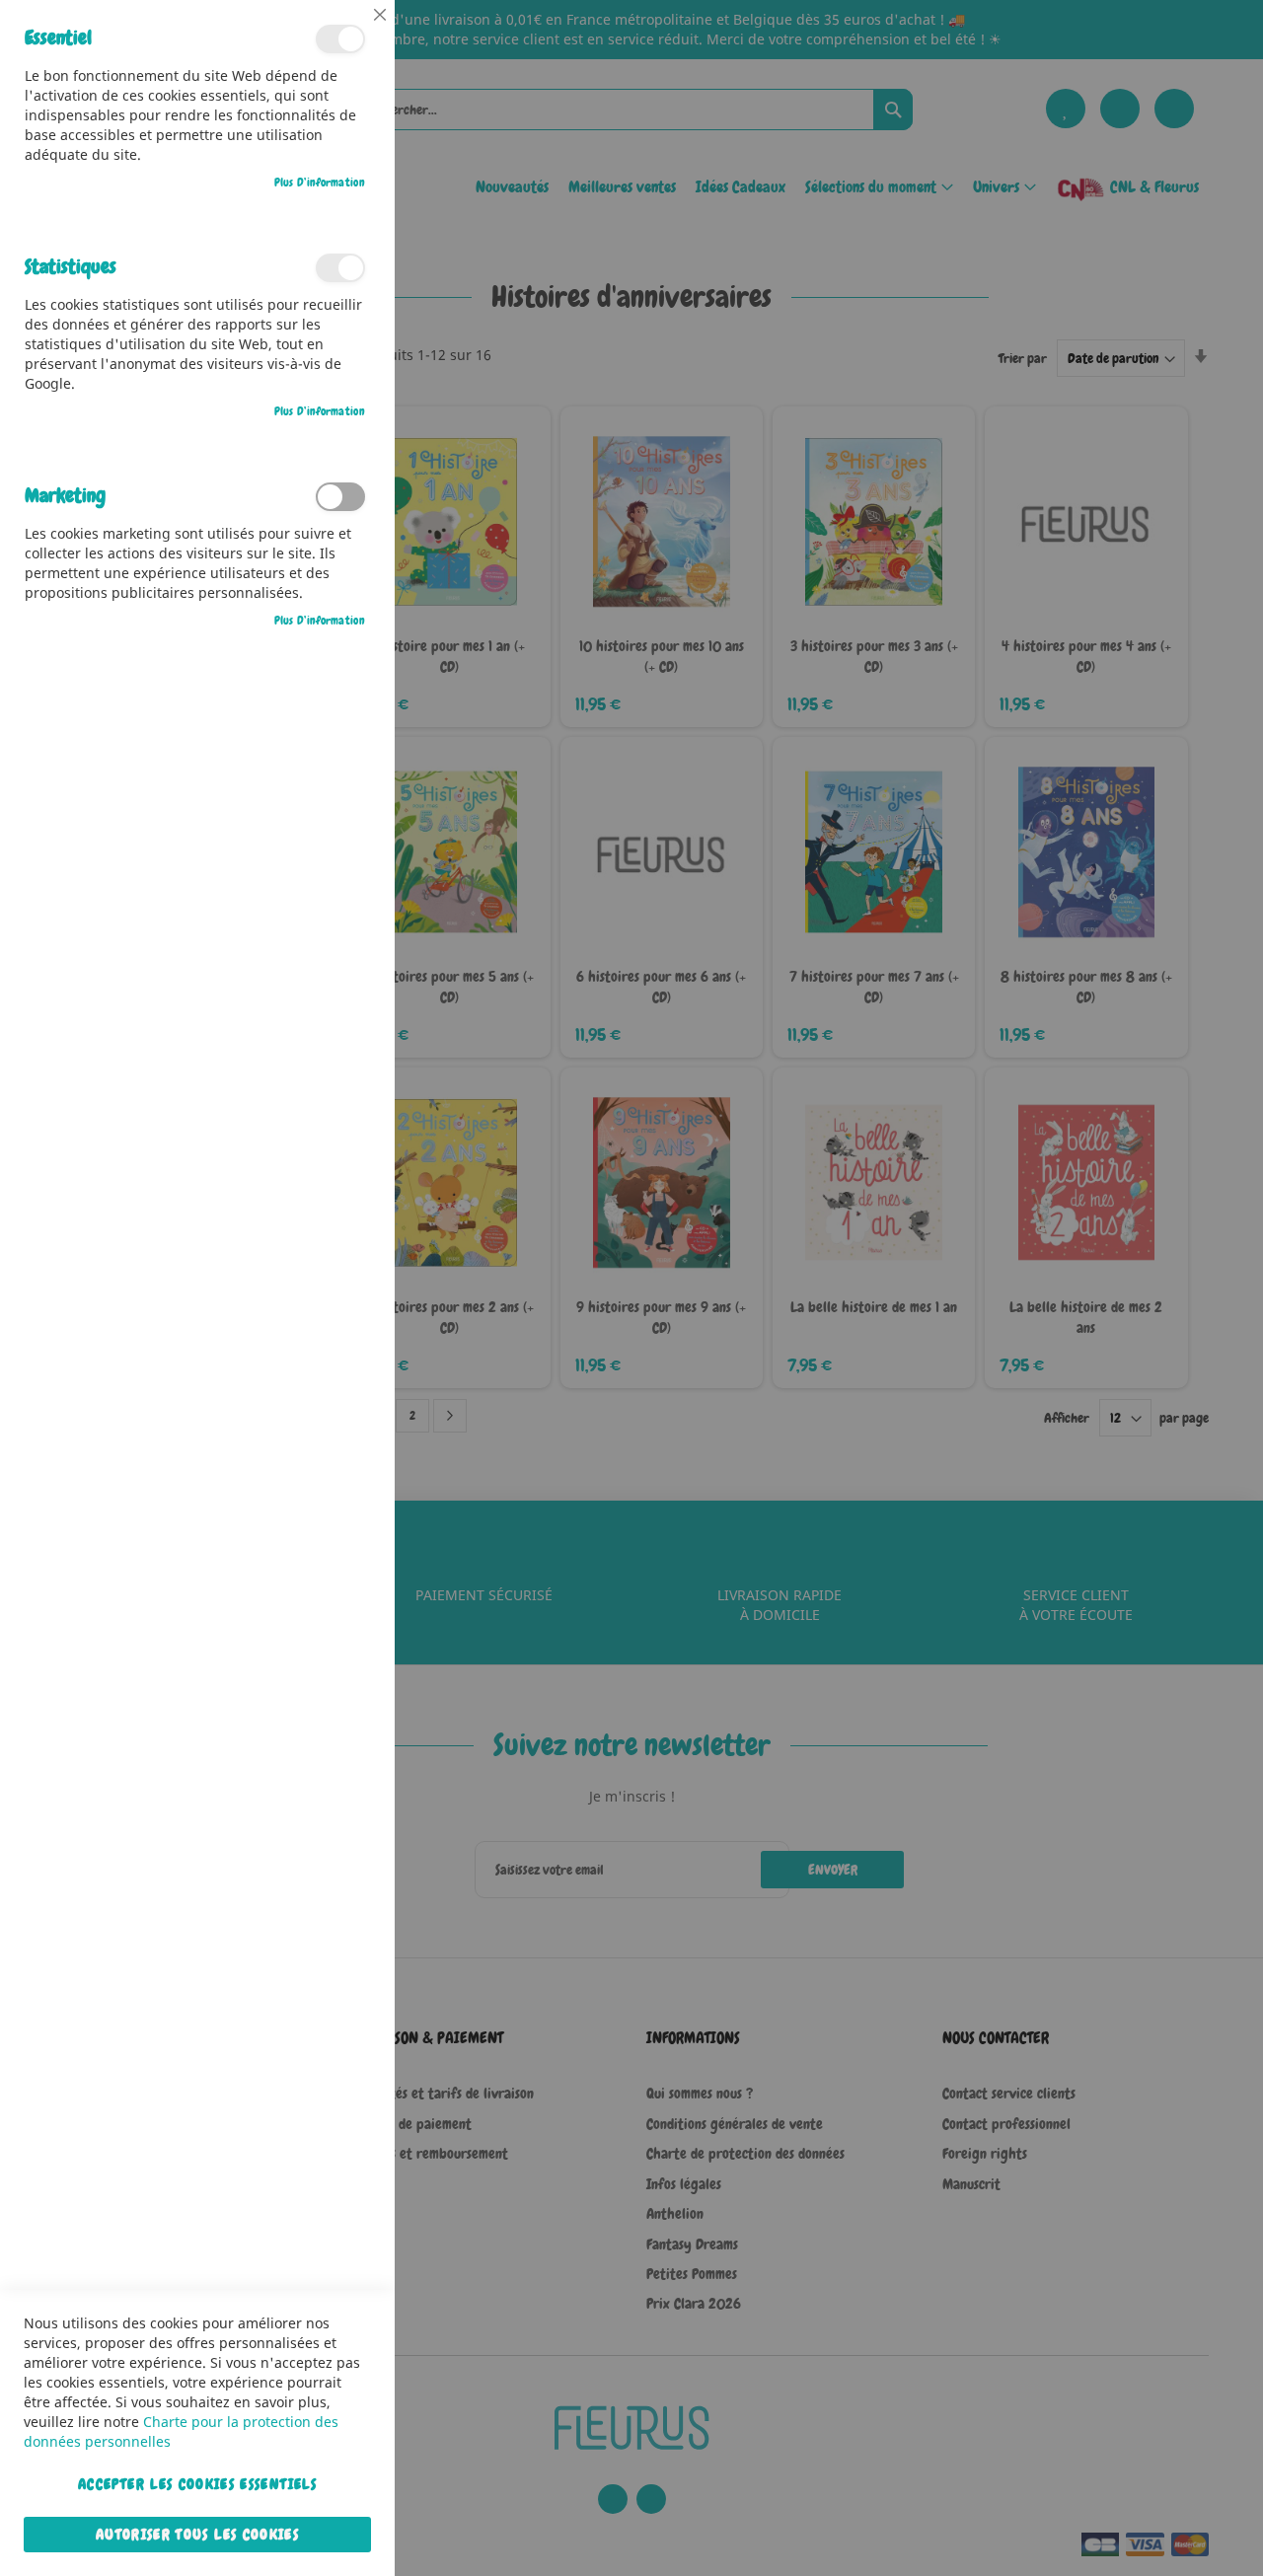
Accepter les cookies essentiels (197, 2484)
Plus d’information (320, 183)
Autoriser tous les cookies (197, 2535)
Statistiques (340, 268)
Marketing (340, 497)
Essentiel (340, 39)
